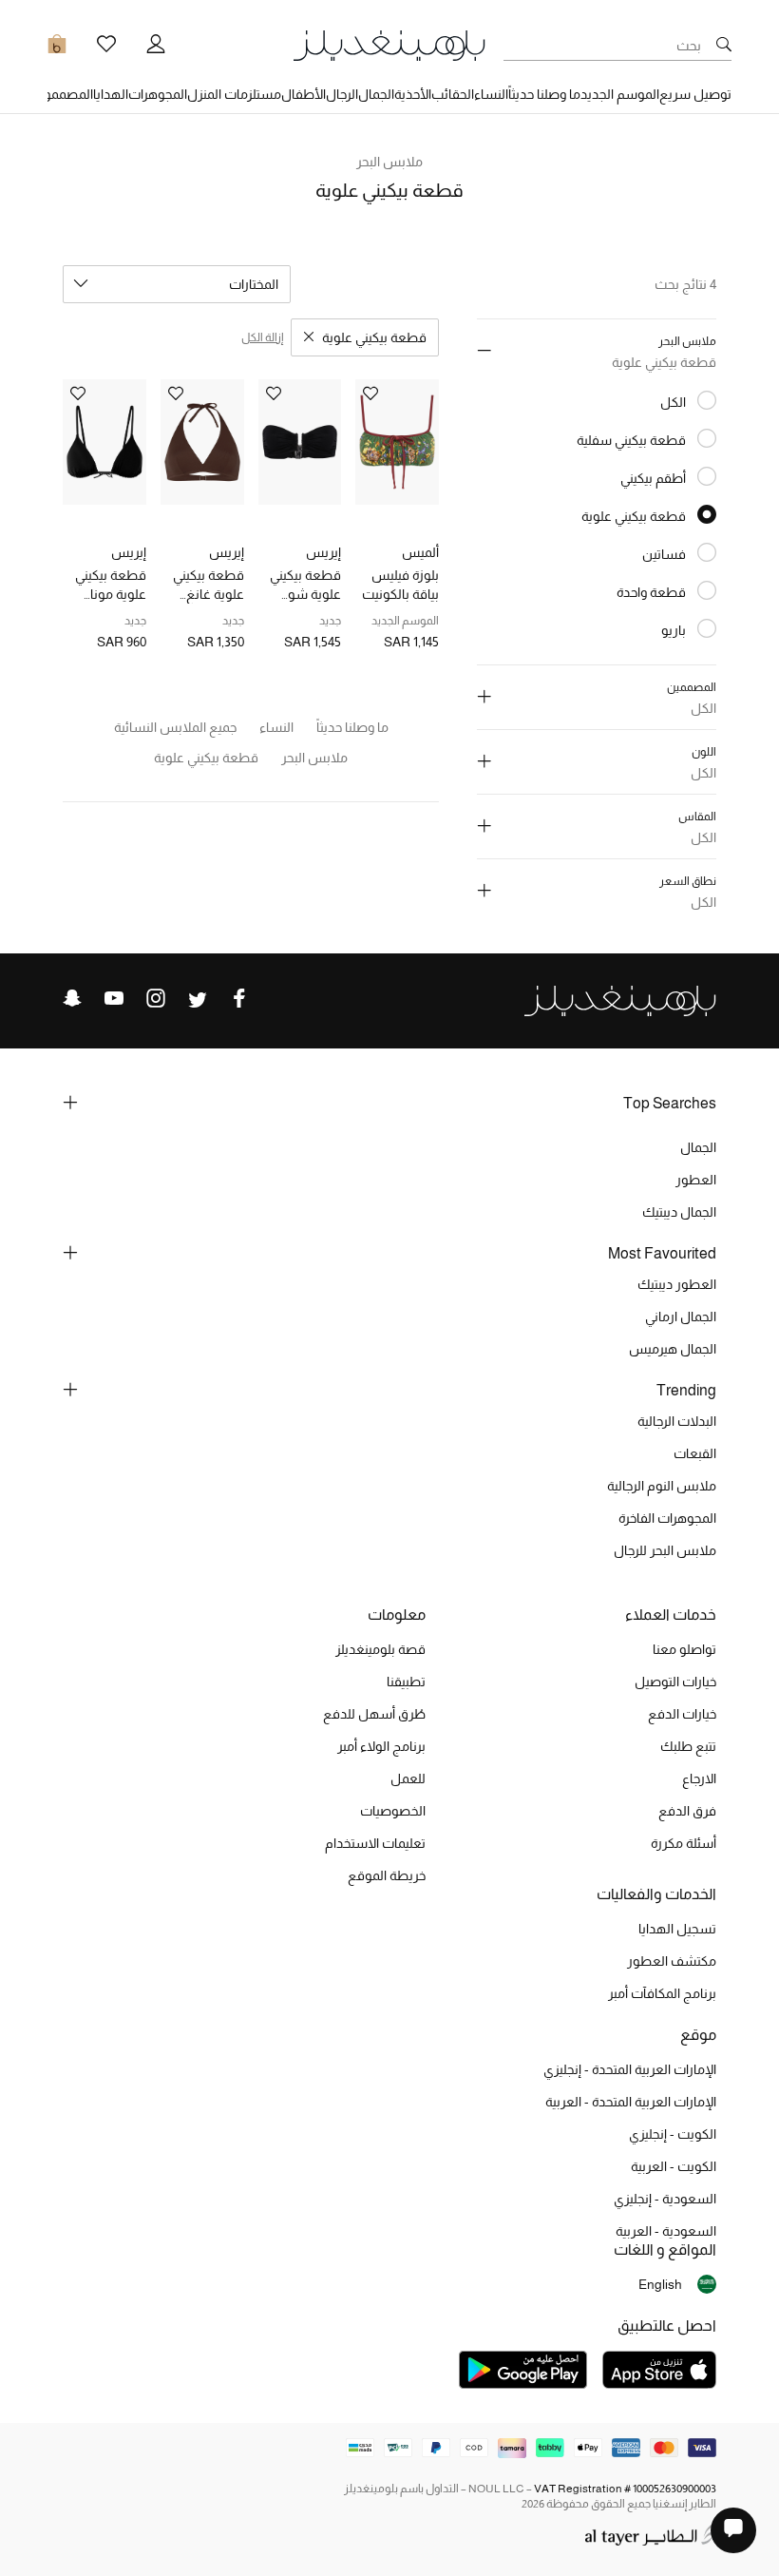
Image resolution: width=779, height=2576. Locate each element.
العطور (696, 1180)
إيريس (323, 552)
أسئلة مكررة (684, 1843)
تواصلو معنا (684, 1649)
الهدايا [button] (111, 94)
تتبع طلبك (688, 1746)
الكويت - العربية (674, 2166)
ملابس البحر (390, 162)
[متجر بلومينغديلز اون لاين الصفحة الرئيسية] (389, 44)
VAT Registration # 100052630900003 (625, 2489)
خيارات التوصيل (675, 1682)
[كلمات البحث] (724, 46)
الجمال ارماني (681, 1317)
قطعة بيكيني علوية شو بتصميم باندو (305, 586)
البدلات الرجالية (677, 1421)
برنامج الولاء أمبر (381, 1746)
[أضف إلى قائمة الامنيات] (370, 395)
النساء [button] (491, 94)
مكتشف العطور (672, 1961)
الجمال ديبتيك (679, 1212)
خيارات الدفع (682, 1714)
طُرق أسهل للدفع (374, 1714)
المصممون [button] (63, 94)
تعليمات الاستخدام (375, 1843)
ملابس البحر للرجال (665, 1550)
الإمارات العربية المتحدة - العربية (631, 2102)
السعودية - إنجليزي (665, 2199)
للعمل (408, 1778)
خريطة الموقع (387, 1875)
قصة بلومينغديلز (380, 1649)
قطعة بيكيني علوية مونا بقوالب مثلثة (111, 586)
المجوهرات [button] (158, 94)
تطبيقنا (406, 1682)
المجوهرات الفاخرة (667, 1518)
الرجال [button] (342, 94)
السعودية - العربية (666, 2231)
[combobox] (177, 284)
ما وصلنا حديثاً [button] (544, 94)
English (660, 2284)
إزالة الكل (262, 337)
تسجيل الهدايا (677, 1929)
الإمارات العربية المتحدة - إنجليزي (630, 2069)
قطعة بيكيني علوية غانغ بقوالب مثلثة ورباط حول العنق (209, 586)
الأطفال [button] (304, 94)
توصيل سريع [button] (695, 94)
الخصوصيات (393, 1811)
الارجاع (699, 1778)
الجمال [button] (376, 94)
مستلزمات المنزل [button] (234, 94)
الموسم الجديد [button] (620, 94)
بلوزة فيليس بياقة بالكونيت (400, 585)
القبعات (695, 1453)
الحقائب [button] (453, 94)
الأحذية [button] (413, 94)
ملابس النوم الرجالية (662, 1486)
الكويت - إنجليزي (673, 2134)
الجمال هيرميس (673, 1349)
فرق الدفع (687, 1811)
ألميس (420, 552)
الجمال (698, 1147)
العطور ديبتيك (677, 1284)
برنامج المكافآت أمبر (662, 1993)
